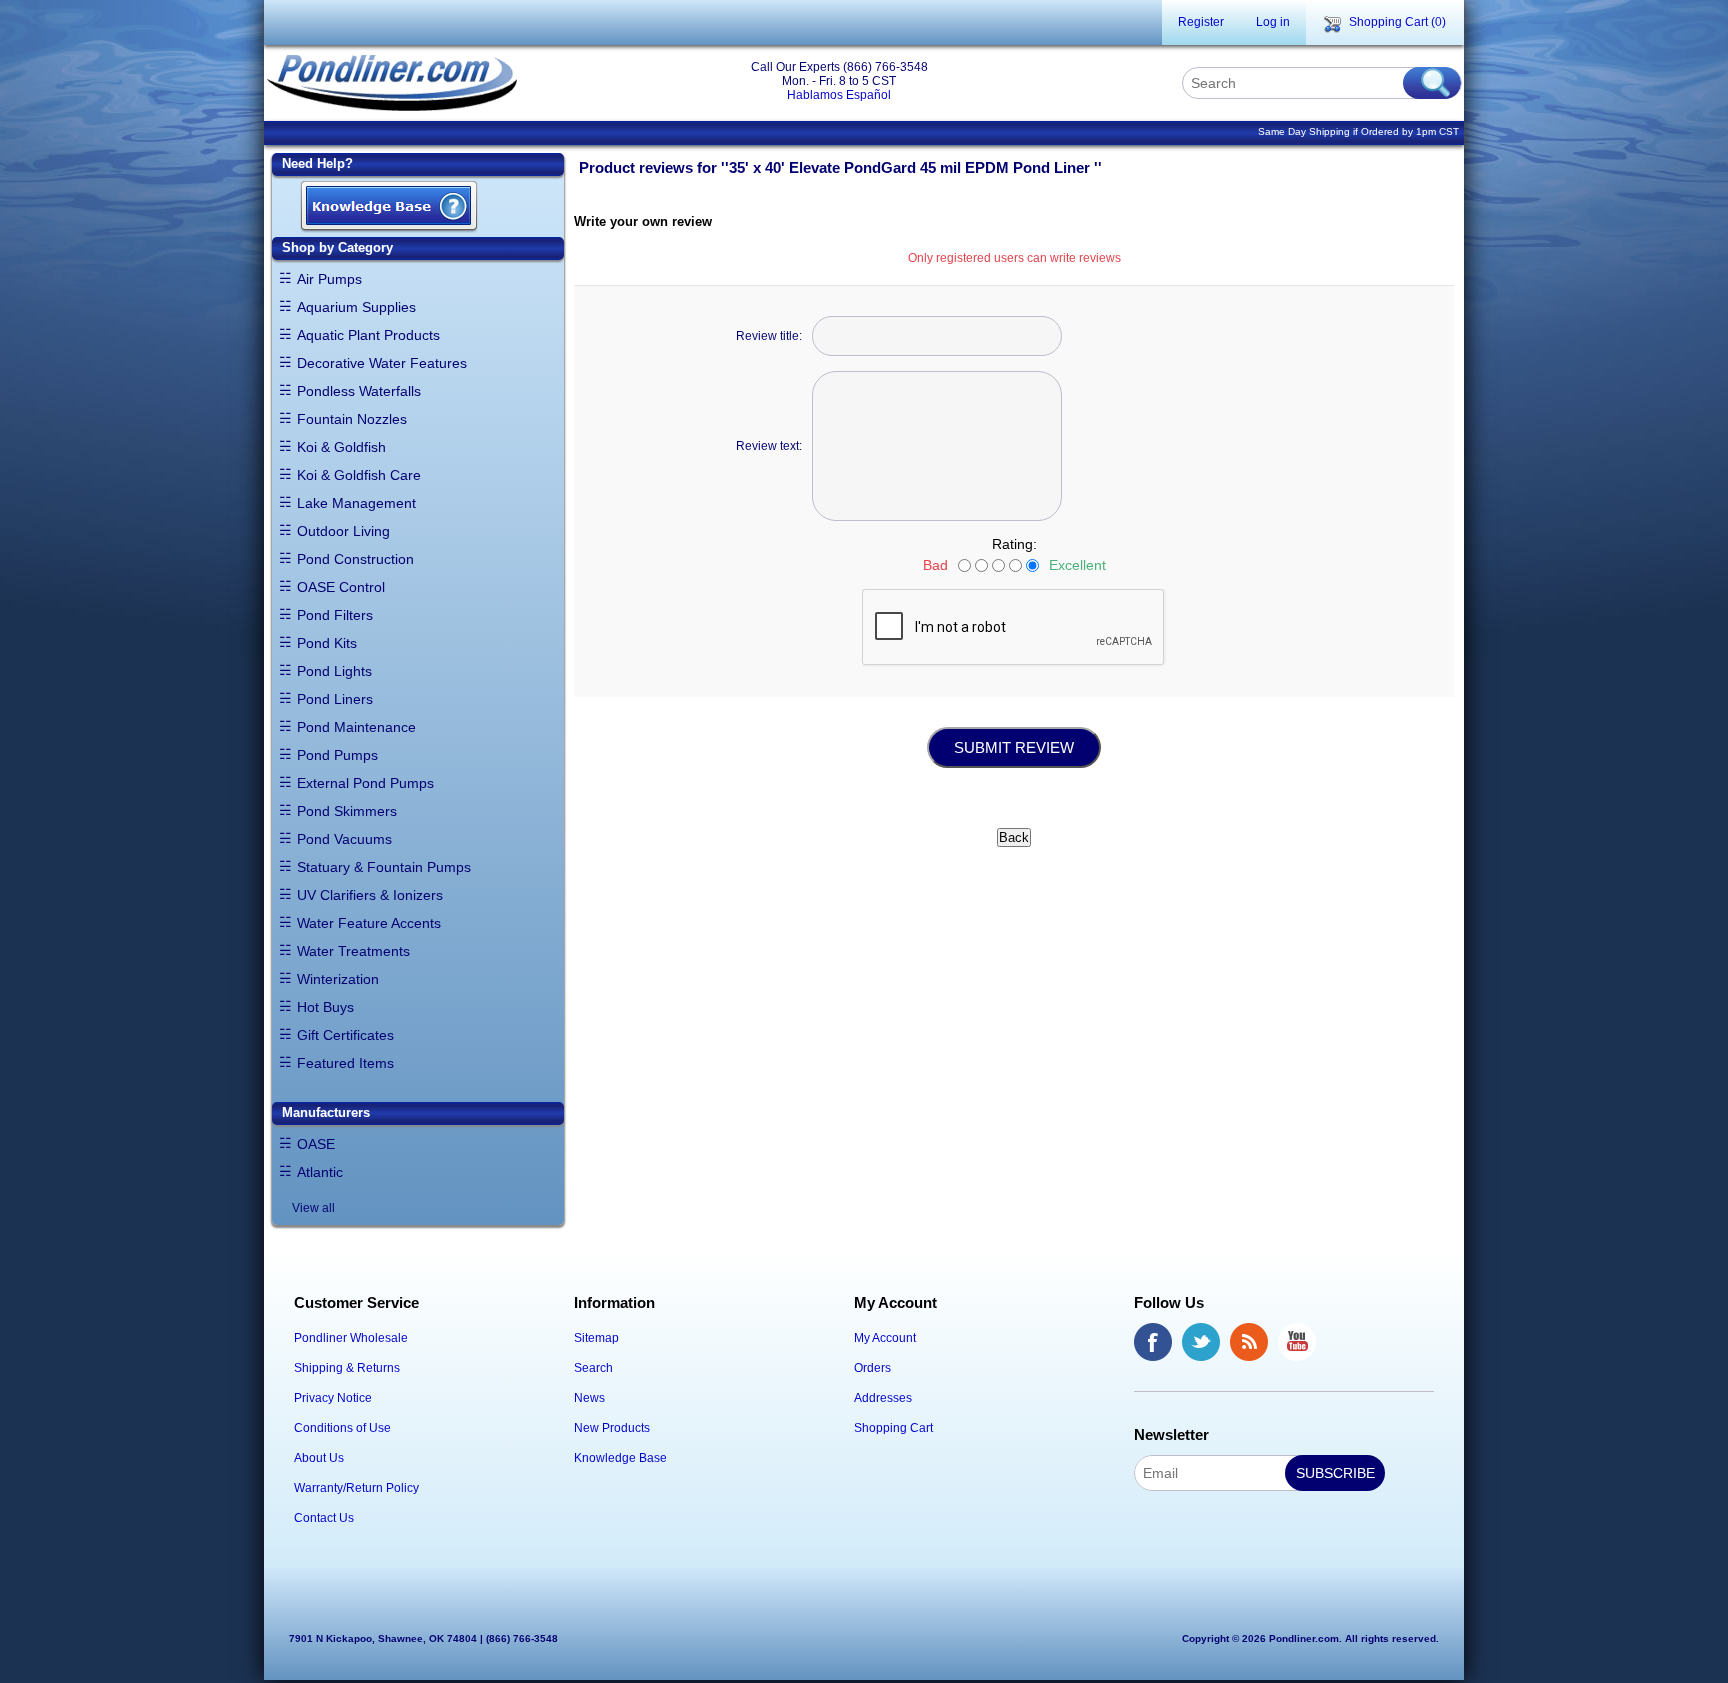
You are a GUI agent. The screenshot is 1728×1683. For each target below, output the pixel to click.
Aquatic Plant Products (368, 335)
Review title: (769, 336)
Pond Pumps (337, 755)
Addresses (883, 1398)
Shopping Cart (893, 1428)
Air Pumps (329, 279)
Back (1014, 837)
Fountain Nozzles (352, 419)
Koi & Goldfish (341, 447)
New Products (612, 1428)
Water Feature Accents (369, 923)
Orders (872, 1368)
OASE (316, 1144)
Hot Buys (325, 1007)
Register (1201, 22)
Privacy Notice (333, 1398)
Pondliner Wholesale (351, 1338)
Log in (1273, 22)
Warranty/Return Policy (356, 1488)
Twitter (1201, 1342)
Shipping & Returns (347, 1368)
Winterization (338, 979)
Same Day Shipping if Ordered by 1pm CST (1358, 131)
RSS (1249, 1342)
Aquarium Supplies (356, 307)
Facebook (1153, 1342)
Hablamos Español (839, 95)
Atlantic (320, 1172)
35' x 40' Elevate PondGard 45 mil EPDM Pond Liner (911, 167)
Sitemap (596, 1338)
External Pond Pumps (365, 783)
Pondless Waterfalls (359, 391)
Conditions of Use (342, 1428)
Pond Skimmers (347, 811)
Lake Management (356, 503)
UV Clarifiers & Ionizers (370, 895)
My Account (885, 1338)
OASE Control (341, 587)
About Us (319, 1458)
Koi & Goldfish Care (359, 475)
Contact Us (324, 1518)
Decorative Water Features (382, 363)
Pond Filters (335, 615)
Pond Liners (335, 699)
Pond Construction (355, 559)
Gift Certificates (345, 1035)
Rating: (1014, 544)
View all (313, 1208)
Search (593, 1368)
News (589, 1398)
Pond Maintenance (356, 727)
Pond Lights (334, 671)
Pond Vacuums (344, 839)
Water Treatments (353, 951)
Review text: (769, 446)
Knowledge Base (620, 1458)
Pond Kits (327, 643)
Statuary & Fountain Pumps (384, 867)
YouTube (1297, 1342)
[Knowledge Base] (389, 207)
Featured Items (345, 1063)
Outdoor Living (343, 531)
